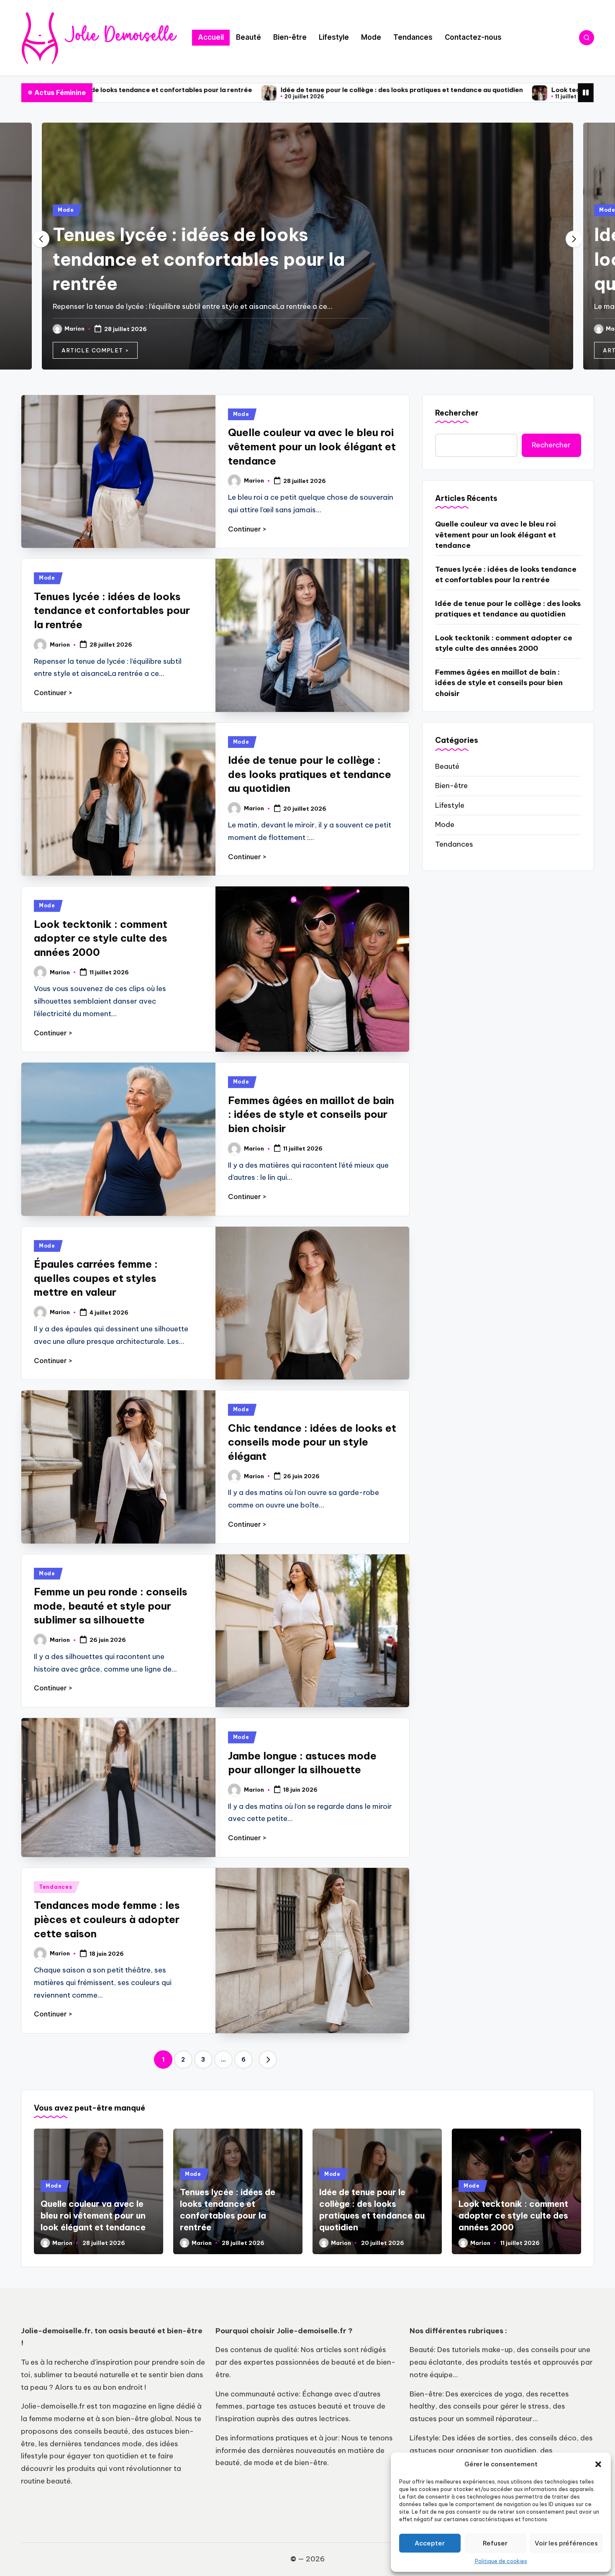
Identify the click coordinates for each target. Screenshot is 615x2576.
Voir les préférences (566, 2543)
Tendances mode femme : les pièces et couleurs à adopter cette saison (107, 1919)
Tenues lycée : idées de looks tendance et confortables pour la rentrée (199, 259)
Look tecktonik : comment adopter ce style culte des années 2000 (506, 90)
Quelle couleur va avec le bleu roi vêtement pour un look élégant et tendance (312, 446)
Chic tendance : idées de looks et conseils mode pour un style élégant (312, 1442)
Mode (66, 210)
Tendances (55, 1887)
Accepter (430, 2543)
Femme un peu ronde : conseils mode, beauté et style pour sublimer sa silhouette (111, 1606)
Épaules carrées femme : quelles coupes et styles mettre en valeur (96, 1278)
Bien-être (451, 786)
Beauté (447, 766)
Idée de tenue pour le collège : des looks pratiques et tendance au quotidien (249, 90)
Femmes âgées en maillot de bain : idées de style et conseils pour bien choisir (311, 1114)
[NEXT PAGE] (268, 2060)
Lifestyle (450, 805)
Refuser (495, 2543)
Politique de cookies (501, 2561)
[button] (598, 2464)
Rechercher (457, 413)
